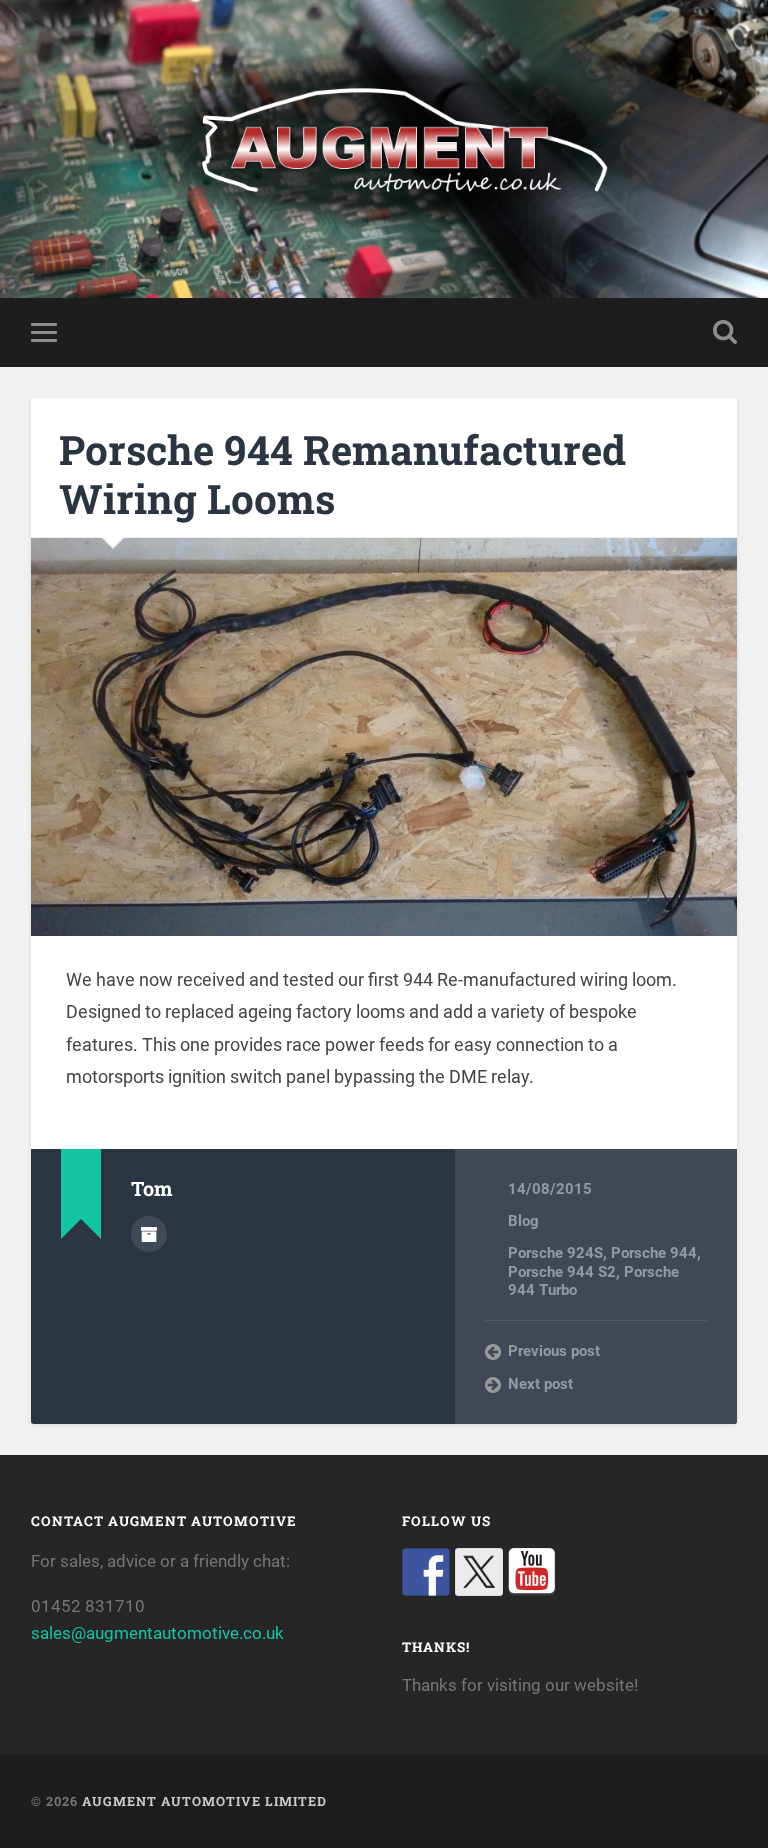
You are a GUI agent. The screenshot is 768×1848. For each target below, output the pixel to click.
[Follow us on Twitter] (479, 1572)
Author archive (149, 1234)
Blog (523, 1221)
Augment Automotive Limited (204, 1801)
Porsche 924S (555, 1253)
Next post (540, 1384)
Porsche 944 (654, 1253)
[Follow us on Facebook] (426, 1572)
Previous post (554, 1351)
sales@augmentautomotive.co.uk (157, 1633)
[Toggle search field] (725, 332)
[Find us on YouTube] (532, 1572)
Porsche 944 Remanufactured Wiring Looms (342, 474)
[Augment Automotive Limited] (384, 149)
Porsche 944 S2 (562, 1272)
